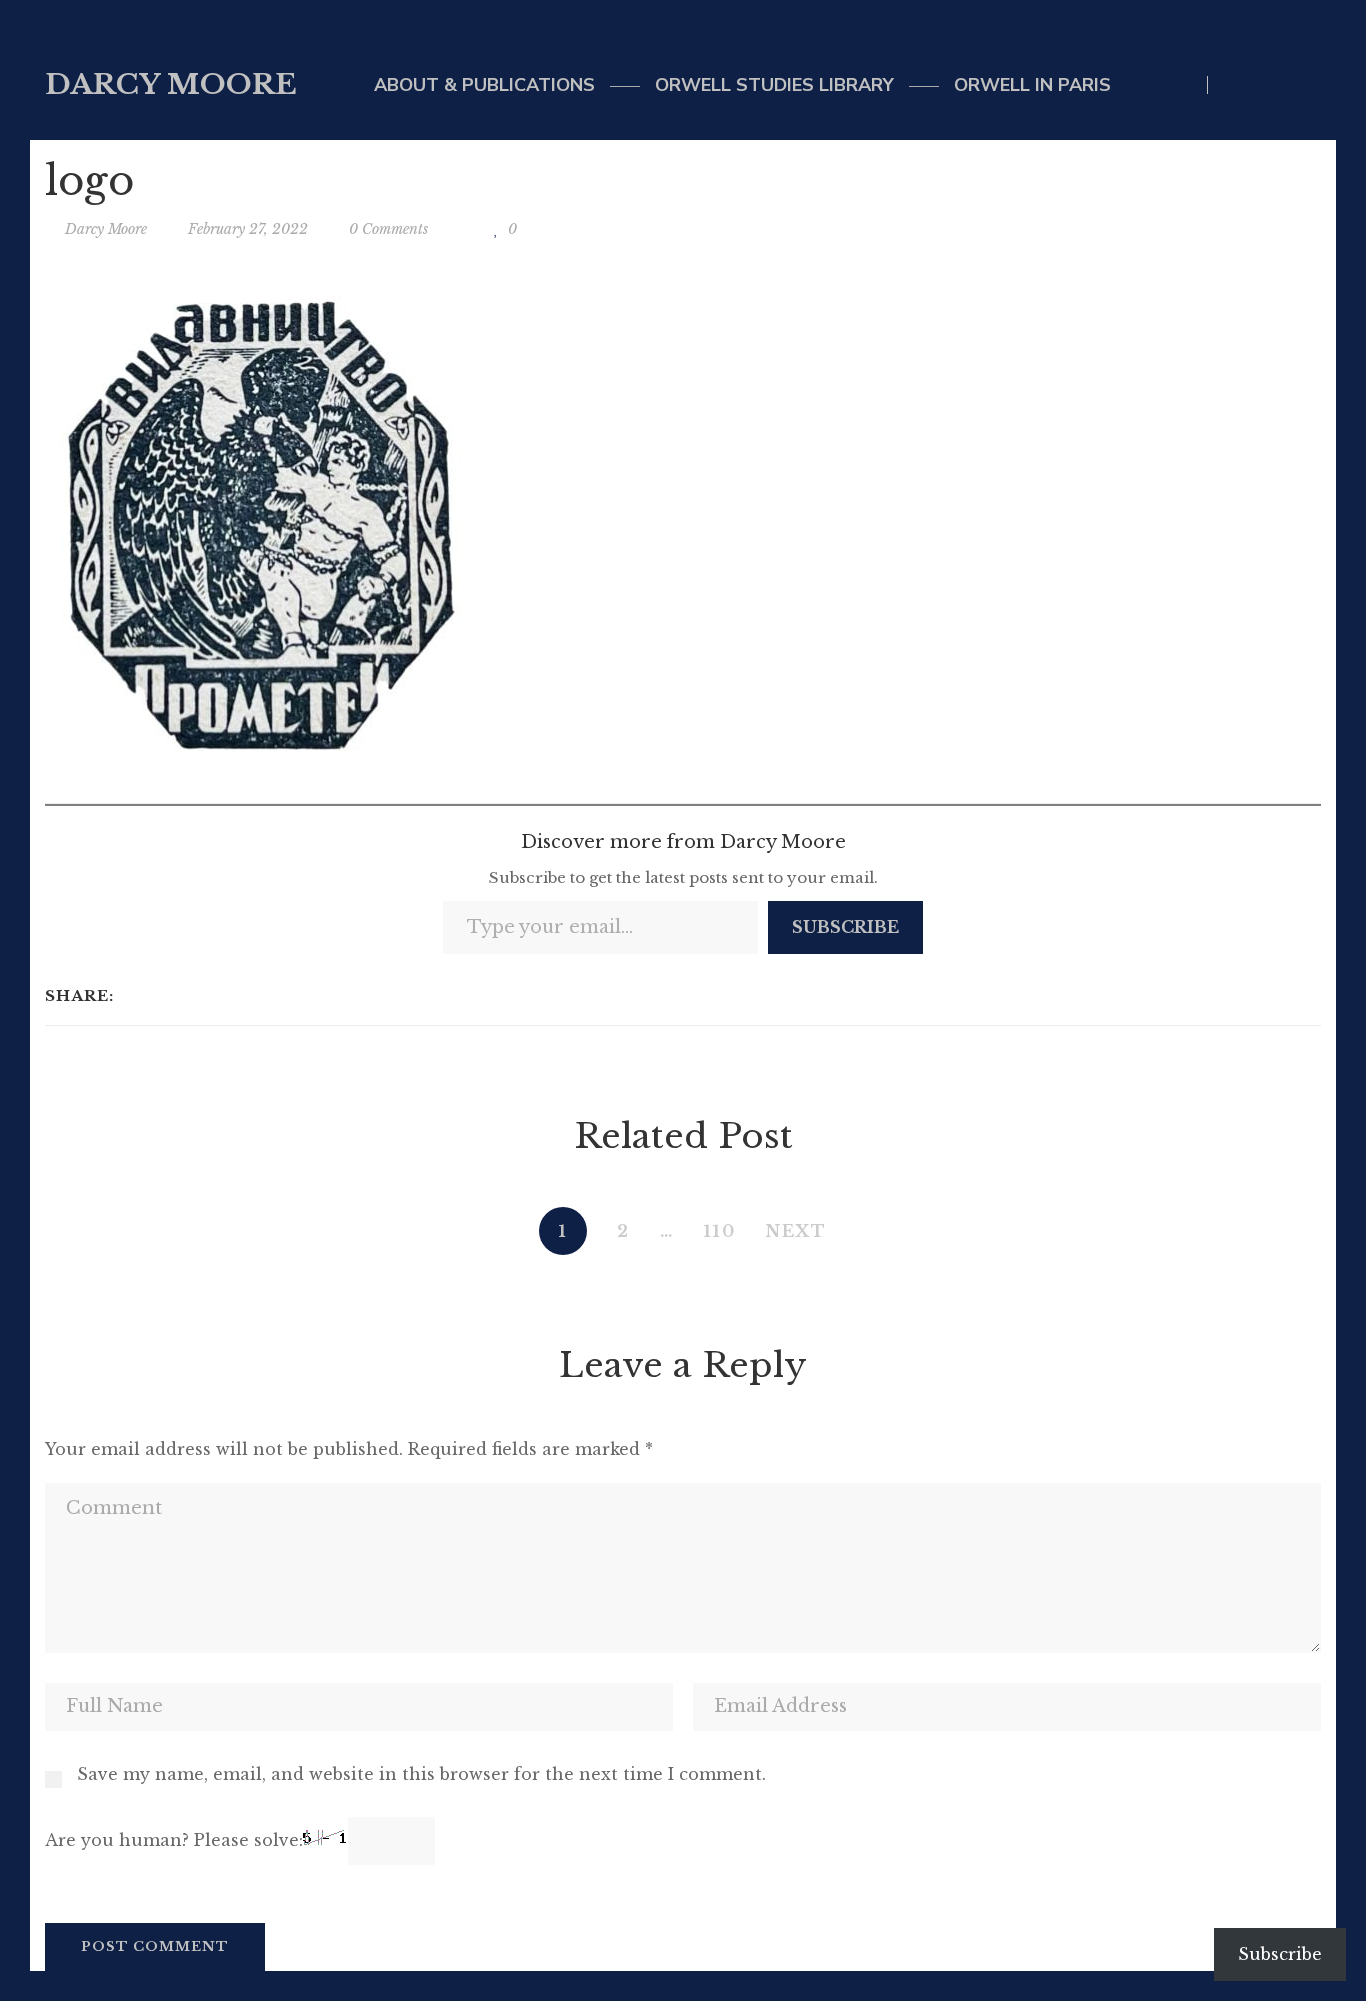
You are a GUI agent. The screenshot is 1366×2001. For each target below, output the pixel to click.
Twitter (1233, 85)
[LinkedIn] (186, 996)
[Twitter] (160, 996)
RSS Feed (1315, 85)
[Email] (212, 996)
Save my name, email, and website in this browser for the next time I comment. (421, 1774)
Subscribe (845, 927)
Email (1274, 85)
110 (720, 1231)
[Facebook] (134, 996)
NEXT (796, 1231)
